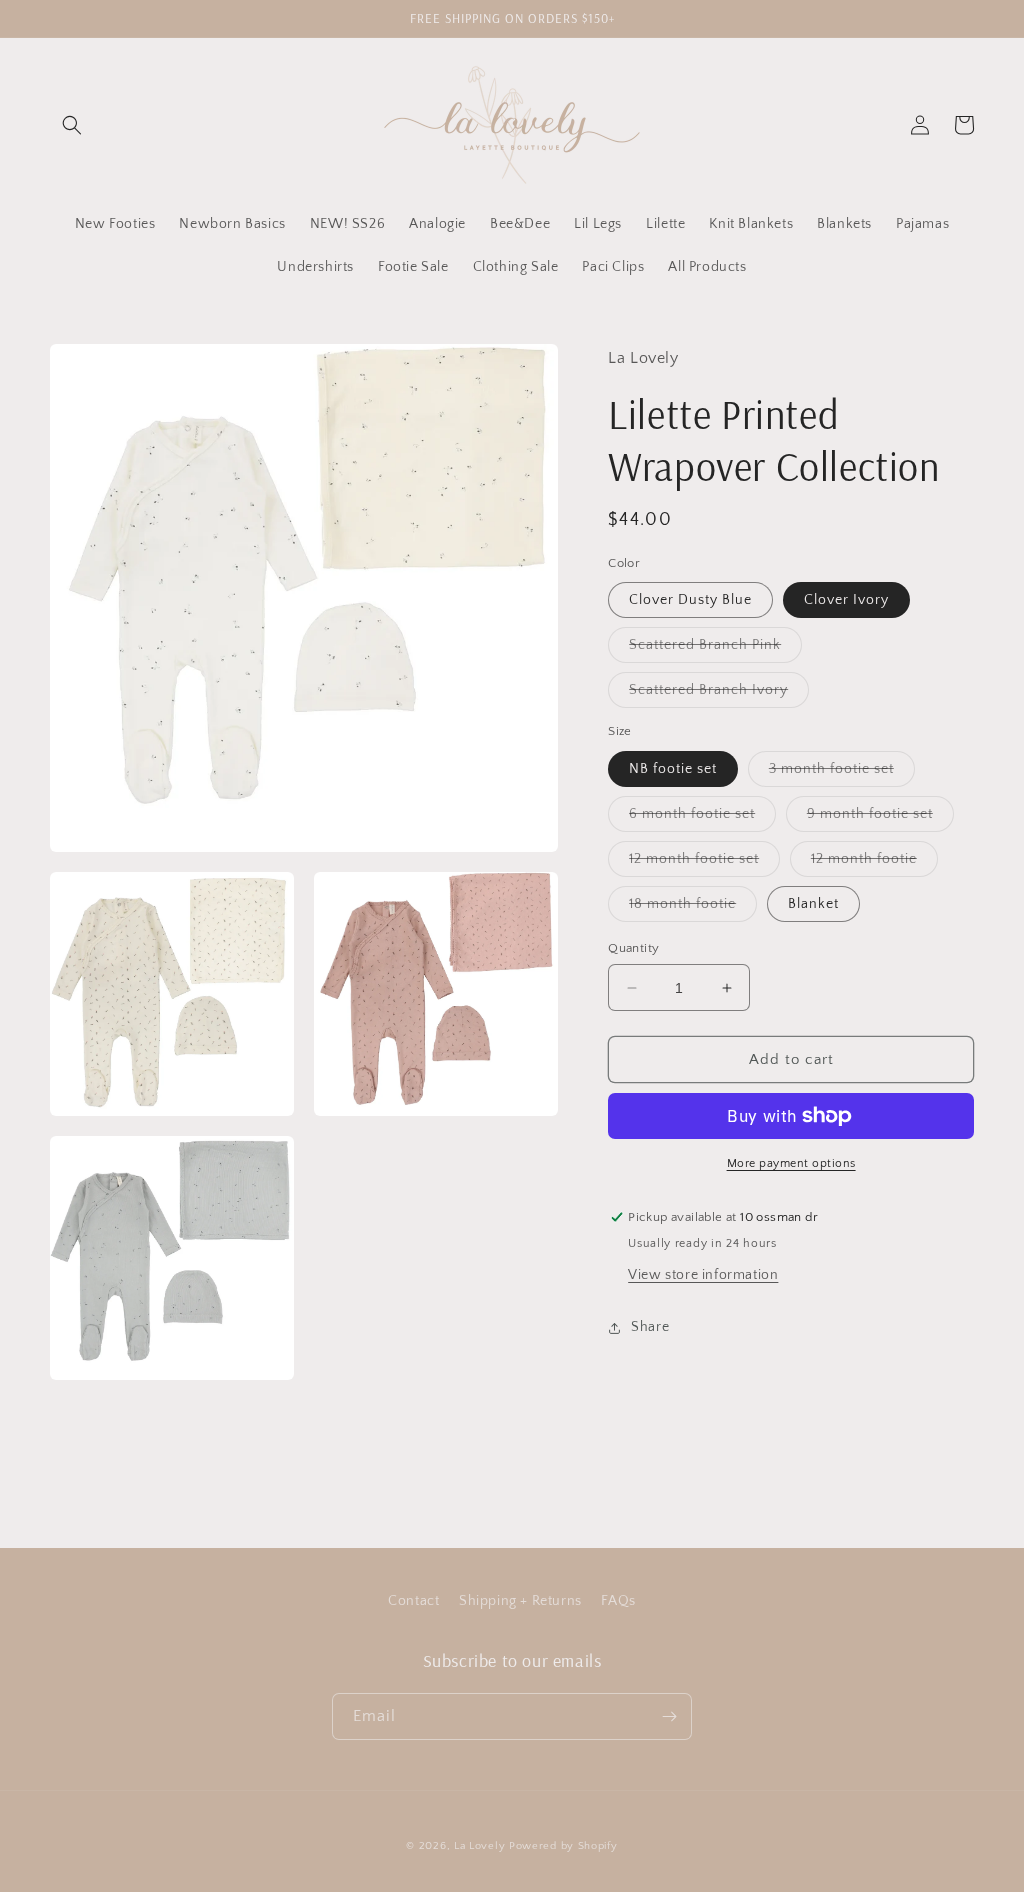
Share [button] (650, 1327)
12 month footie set (704, 863)
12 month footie (874, 863)
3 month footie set (842, 773)
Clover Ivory (846, 600)
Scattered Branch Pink (715, 649)
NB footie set (673, 769)
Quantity (633, 948)
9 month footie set (880, 818)
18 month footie (693, 908)
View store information (703, 1275)
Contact (413, 1601)
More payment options (791, 1163)
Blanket (813, 904)
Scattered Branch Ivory (719, 694)
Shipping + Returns (520, 1601)
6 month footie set (702, 818)
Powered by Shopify (563, 1846)
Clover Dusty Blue (690, 600)
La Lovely (479, 1846)
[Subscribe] (669, 1716)
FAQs (618, 1601)
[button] (72, 125)
